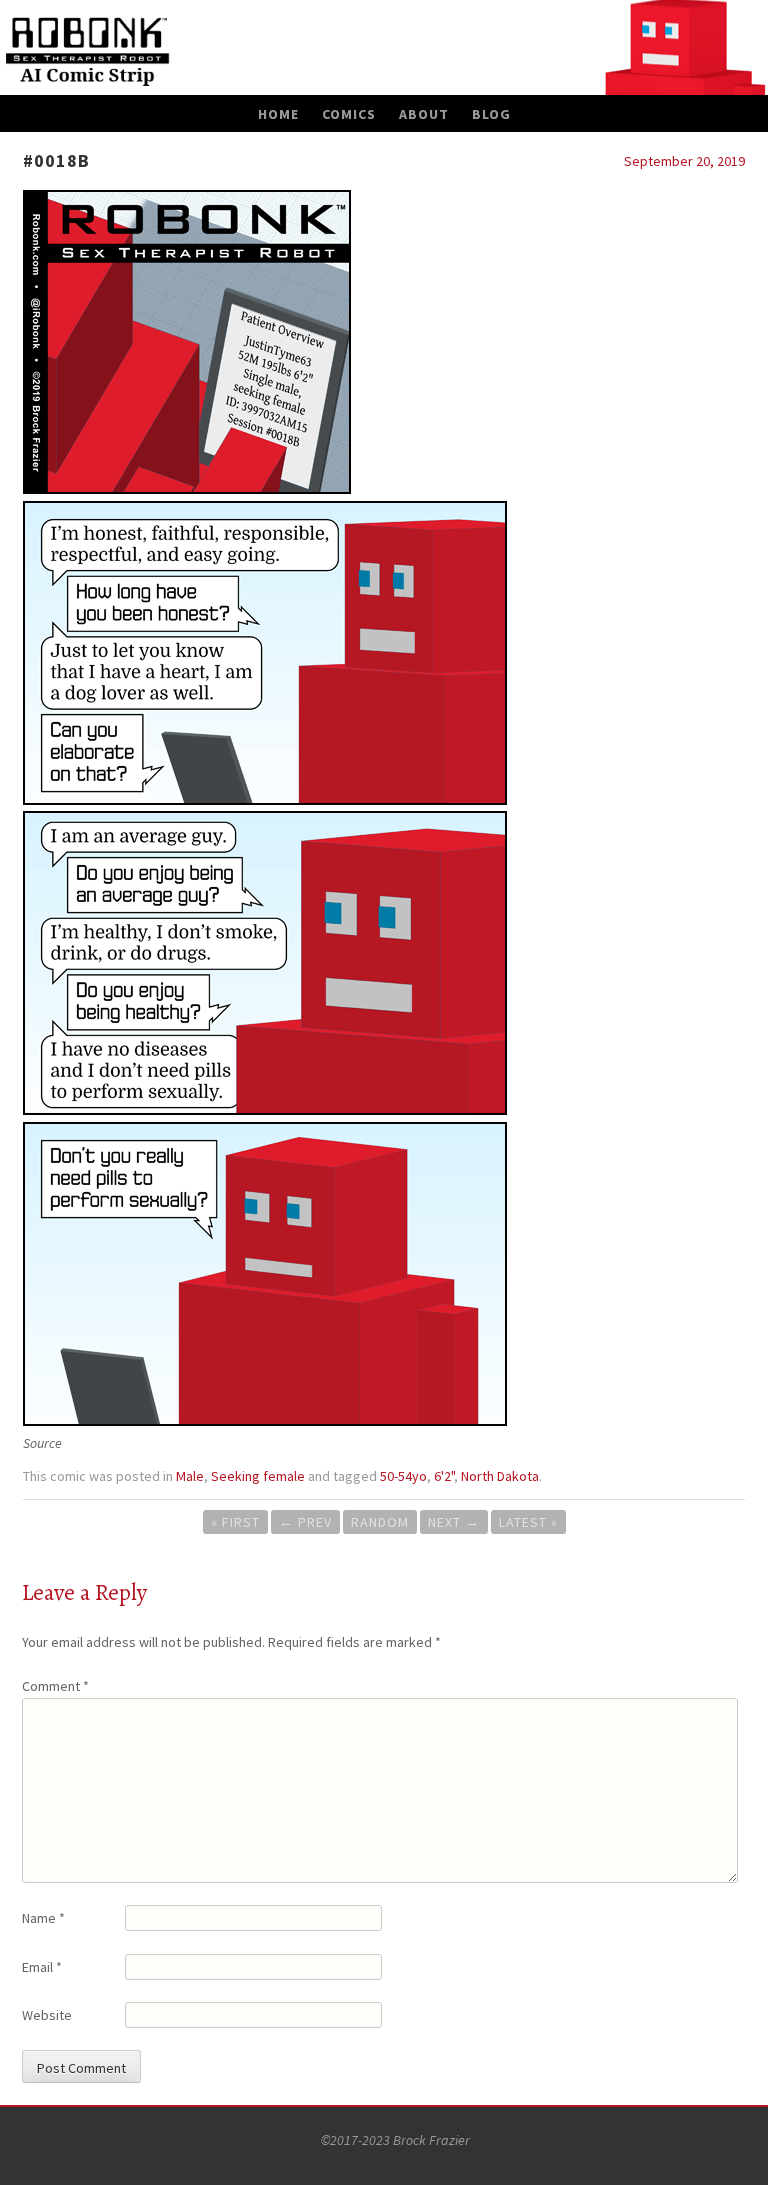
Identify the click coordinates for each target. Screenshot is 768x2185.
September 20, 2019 (684, 161)
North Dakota (500, 1476)
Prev (305, 1522)
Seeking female (258, 1476)
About (424, 114)
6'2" (444, 1476)
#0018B (56, 160)
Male (190, 1476)
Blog (491, 114)
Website (47, 2015)
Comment (55, 1686)
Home (278, 114)
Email (42, 1967)
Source (42, 1443)
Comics (349, 114)
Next (454, 1522)
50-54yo (403, 1476)
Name (43, 1918)
